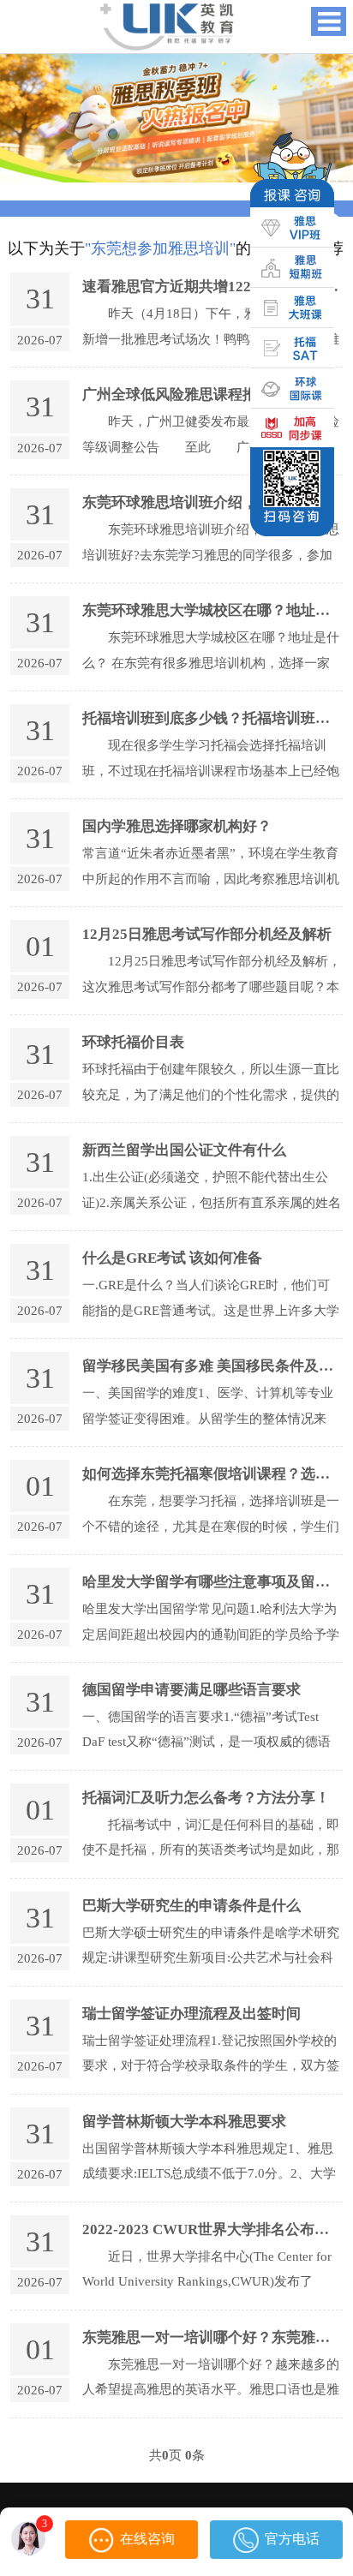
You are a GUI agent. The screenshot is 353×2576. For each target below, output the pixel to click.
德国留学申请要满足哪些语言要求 (191, 1690)
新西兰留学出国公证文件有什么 (184, 1150)
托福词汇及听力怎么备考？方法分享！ (206, 1798)
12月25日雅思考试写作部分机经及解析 (207, 934)
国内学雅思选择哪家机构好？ (177, 826)
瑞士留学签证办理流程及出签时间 (191, 2014)
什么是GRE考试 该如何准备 (172, 1258)
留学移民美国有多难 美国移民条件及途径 (215, 1366)
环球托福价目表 (133, 1042)
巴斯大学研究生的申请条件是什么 (191, 1906)
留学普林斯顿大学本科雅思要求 (184, 2122)
